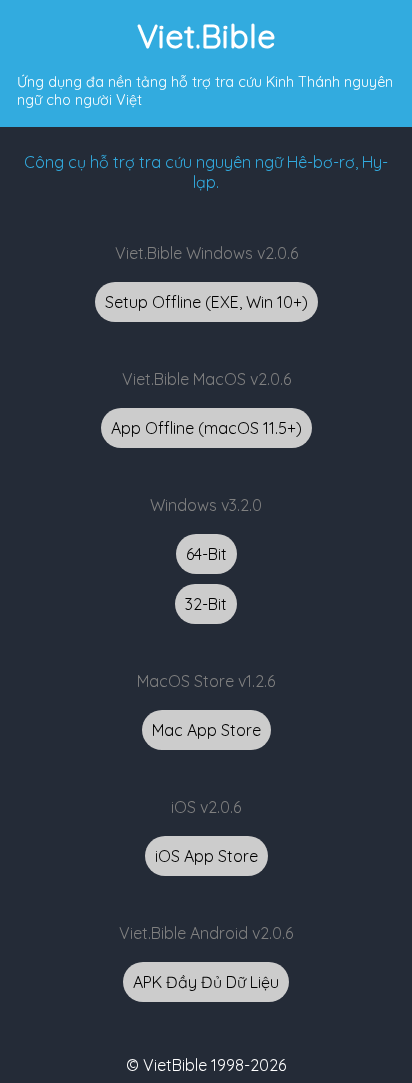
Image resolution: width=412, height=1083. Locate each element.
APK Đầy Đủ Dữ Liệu (206, 982)
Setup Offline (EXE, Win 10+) (206, 302)
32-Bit (206, 604)
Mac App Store (206, 730)
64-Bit (206, 554)
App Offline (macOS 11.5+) (206, 428)
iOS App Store (206, 856)
